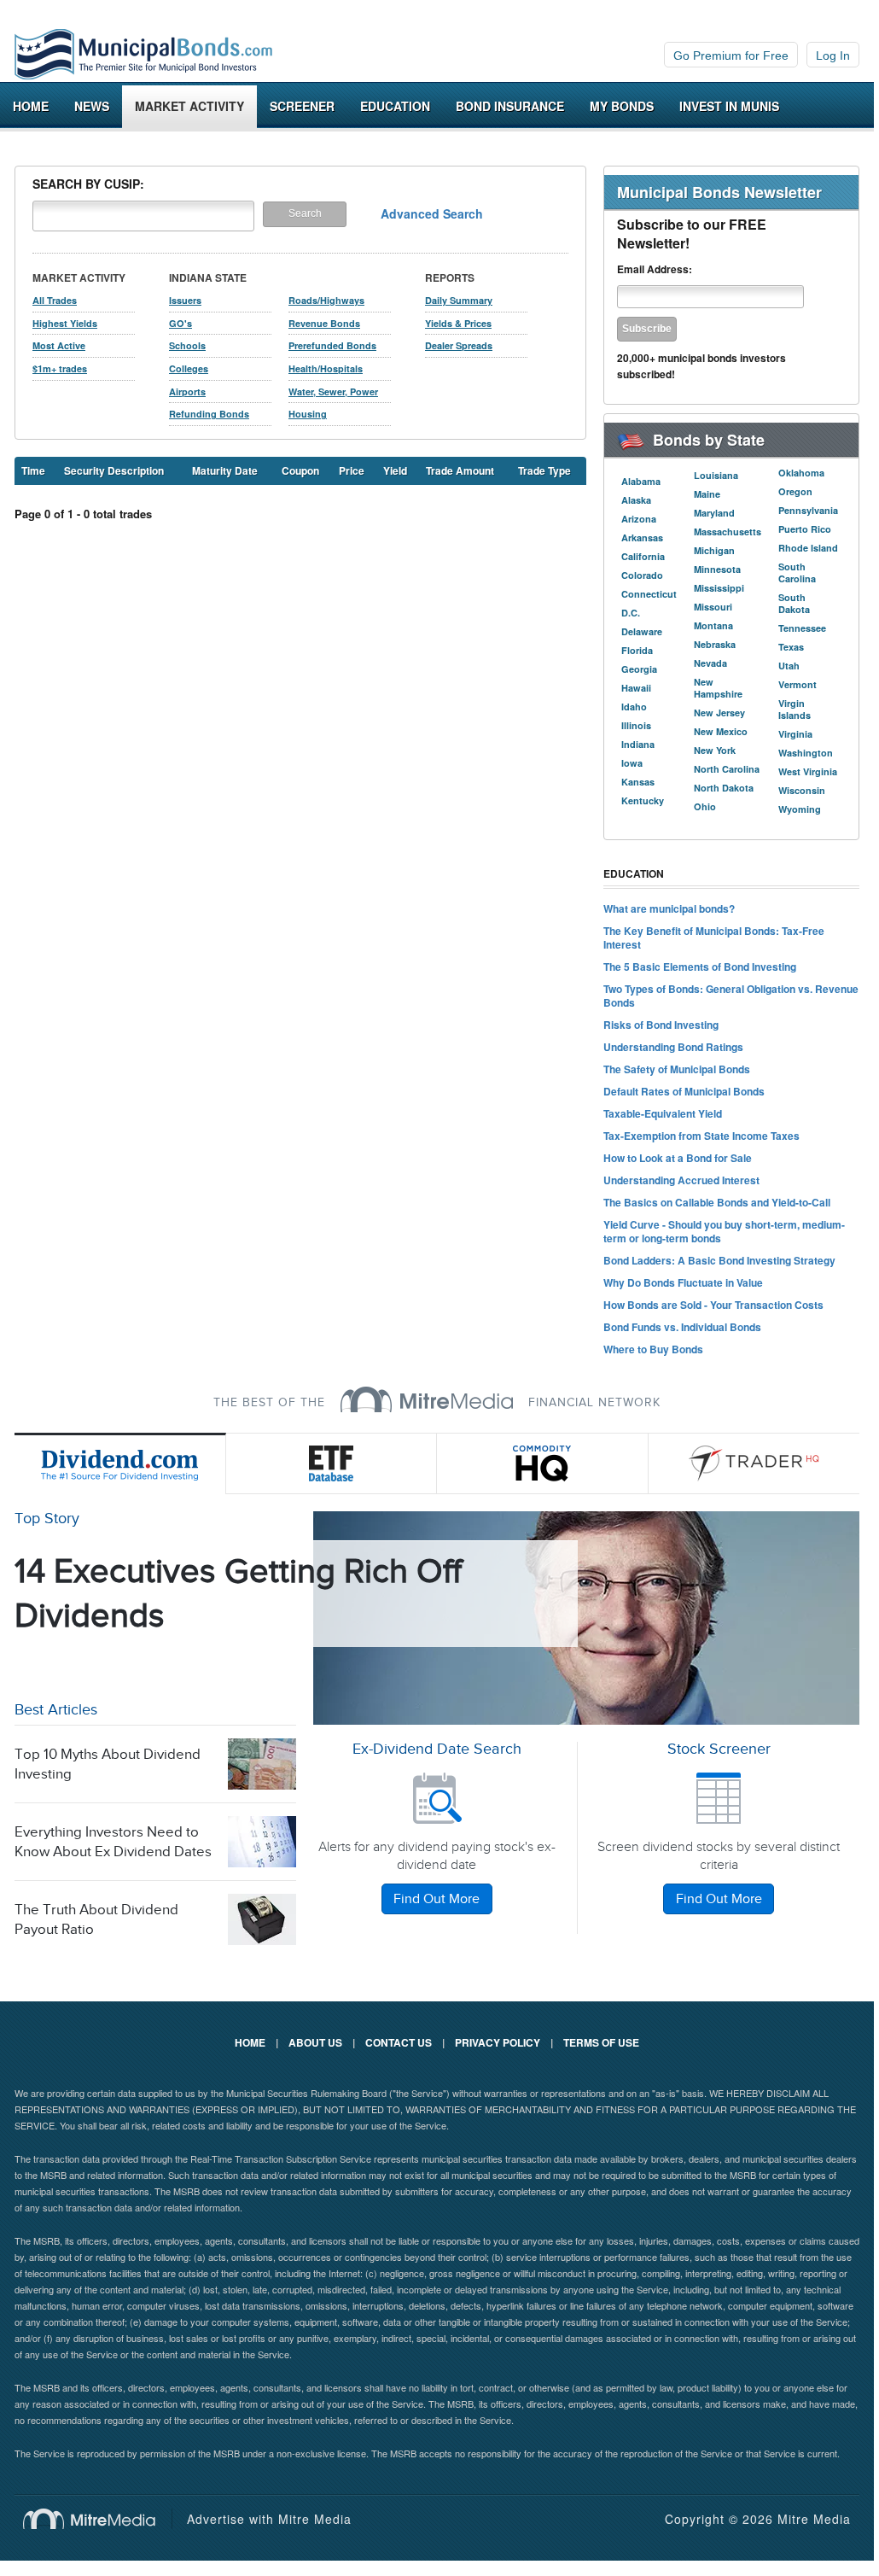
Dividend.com (120, 1463)
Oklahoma (801, 473)
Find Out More (437, 1899)
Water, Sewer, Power (333, 391)
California (643, 556)
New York (715, 750)
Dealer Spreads (459, 345)
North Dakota (724, 788)
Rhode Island (808, 548)
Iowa (632, 763)
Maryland (714, 513)
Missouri (713, 607)
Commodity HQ (543, 1463)
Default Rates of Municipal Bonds (684, 1091)
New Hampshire (718, 688)
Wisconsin (802, 790)
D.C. (631, 613)
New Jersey (719, 713)
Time (33, 470)
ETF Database (332, 1463)
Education (395, 106)
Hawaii (636, 688)
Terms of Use (601, 2042)
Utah (789, 666)
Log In (833, 55)
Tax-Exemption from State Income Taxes (701, 1136)
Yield (395, 470)
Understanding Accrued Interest (681, 1180)
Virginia (795, 734)
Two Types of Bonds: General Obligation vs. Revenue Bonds (731, 996)
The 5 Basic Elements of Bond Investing (700, 967)
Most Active (59, 345)
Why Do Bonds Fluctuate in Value (683, 1282)
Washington (806, 753)
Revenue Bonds (324, 323)
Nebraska (715, 644)
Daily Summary (459, 300)
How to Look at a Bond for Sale (678, 1158)
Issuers (185, 300)
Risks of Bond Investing (661, 1025)
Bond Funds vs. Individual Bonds (682, 1327)
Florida (637, 650)
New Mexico (721, 731)
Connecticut (649, 594)
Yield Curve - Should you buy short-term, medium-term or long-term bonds (724, 1231)
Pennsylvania (808, 510)
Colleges (189, 368)
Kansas (638, 782)
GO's (180, 323)
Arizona (639, 519)
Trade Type (544, 470)
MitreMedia (427, 1399)
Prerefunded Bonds (332, 345)
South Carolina (797, 572)
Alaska (636, 500)
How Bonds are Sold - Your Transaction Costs (713, 1305)
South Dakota (794, 603)
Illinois (636, 725)
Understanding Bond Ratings (673, 1047)
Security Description (114, 470)
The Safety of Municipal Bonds (677, 1069)
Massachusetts (728, 532)
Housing (308, 414)
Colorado (642, 575)
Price (352, 470)
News (92, 106)
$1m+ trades (60, 368)
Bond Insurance (510, 106)
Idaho (634, 707)
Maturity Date (225, 470)
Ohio (705, 806)
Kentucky (643, 800)
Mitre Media (98, 2519)
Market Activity (189, 106)
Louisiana (716, 475)
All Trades (55, 300)
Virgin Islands (795, 709)
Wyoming (800, 809)
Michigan (714, 550)
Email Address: (655, 269)
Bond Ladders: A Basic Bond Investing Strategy (719, 1260)
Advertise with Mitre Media (269, 2519)
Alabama (641, 481)
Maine (707, 494)
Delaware (642, 631)
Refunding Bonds (209, 414)
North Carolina (727, 769)
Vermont (798, 684)
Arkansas (642, 537)
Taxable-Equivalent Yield (663, 1113)
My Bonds (622, 106)
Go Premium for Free (731, 55)
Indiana (638, 744)
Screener (302, 106)
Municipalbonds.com (143, 55)
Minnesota (717, 569)
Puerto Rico (805, 529)
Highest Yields (65, 323)
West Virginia (808, 771)
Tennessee (802, 628)
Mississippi (719, 588)
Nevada (710, 663)
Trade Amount (460, 470)
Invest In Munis (729, 106)
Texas (791, 647)
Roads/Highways (326, 300)
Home (31, 106)
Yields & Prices (458, 323)
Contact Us (399, 2042)
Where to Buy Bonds (653, 1349)
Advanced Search (432, 213)
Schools (187, 345)
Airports (187, 391)
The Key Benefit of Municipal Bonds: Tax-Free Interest (714, 938)
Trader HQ (754, 1463)
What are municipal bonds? (669, 908)
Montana (713, 625)
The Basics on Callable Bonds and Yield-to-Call (717, 1202)
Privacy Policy (498, 2042)
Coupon (300, 470)
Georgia (639, 669)
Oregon (795, 491)
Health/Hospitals (326, 368)
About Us (315, 2042)
